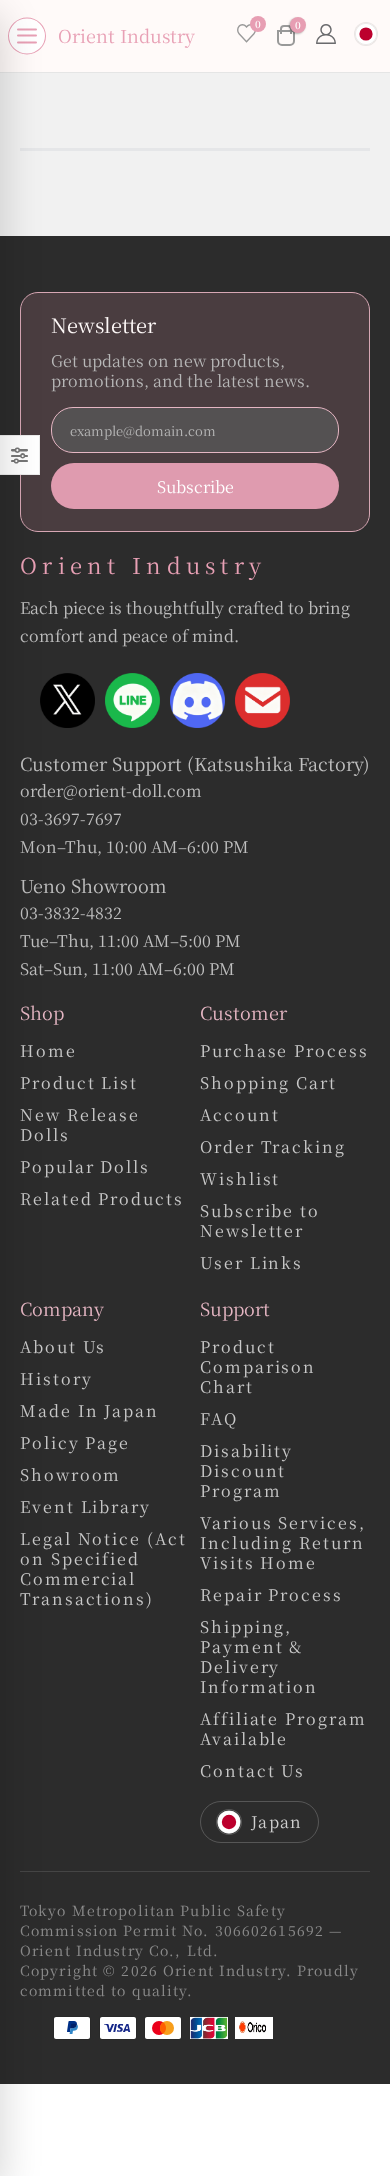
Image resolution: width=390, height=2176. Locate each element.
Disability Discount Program (246, 1471)
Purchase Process (284, 1051)
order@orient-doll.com (111, 790)
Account (239, 1115)
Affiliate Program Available (283, 1729)
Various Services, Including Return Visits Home (283, 1543)
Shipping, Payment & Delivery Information (259, 1657)
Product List (79, 1083)
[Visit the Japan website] (366, 36)
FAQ (219, 1419)
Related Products (102, 1199)
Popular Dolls (85, 1167)
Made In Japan (89, 1411)
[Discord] (197, 700)
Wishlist (240, 1179)
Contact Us (252, 1771)
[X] (67, 700)
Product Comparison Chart (258, 1367)
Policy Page (75, 1443)
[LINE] (132, 700)
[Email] (262, 700)
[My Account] (326, 36)
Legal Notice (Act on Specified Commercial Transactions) (103, 1569)
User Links (251, 1263)
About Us (63, 1347)
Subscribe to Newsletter (260, 1221)
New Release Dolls (80, 1125)
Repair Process (271, 1595)
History (56, 1379)
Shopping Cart (268, 1083)
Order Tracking (273, 1147)
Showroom (70, 1475)
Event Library (85, 1507)
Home (48, 1051)
